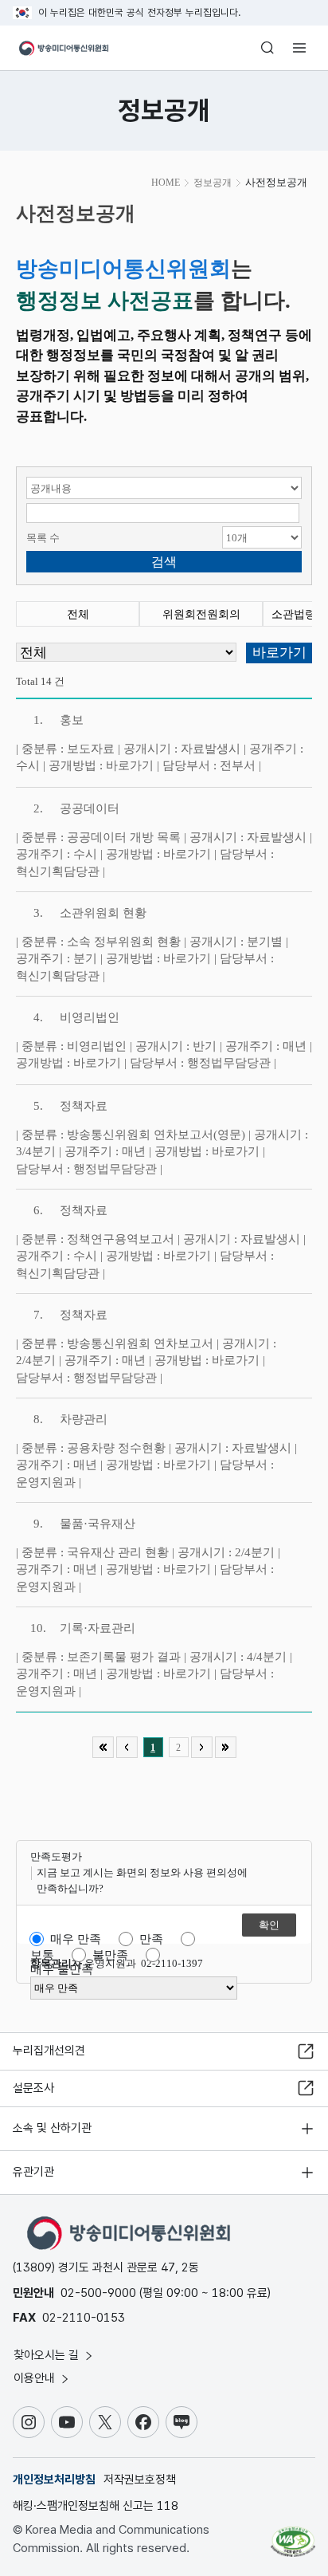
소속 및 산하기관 (52, 2128)
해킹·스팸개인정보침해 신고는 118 (96, 2506)
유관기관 (33, 2172)
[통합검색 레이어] (267, 48)
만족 (151, 1939)
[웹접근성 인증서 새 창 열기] (293, 2535)
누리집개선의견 (49, 2051)
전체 (78, 614)
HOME (166, 183)
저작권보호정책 (140, 2480)
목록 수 (43, 538)
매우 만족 (76, 1939)
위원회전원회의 (201, 614)
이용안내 (36, 2378)
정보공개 (213, 183)
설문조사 (33, 2088)
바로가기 (130, 765)
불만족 (110, 1955)
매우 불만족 (62, 1969)
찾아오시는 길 (48, 2355)
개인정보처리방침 (54, 2480)
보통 (42, 1955)
